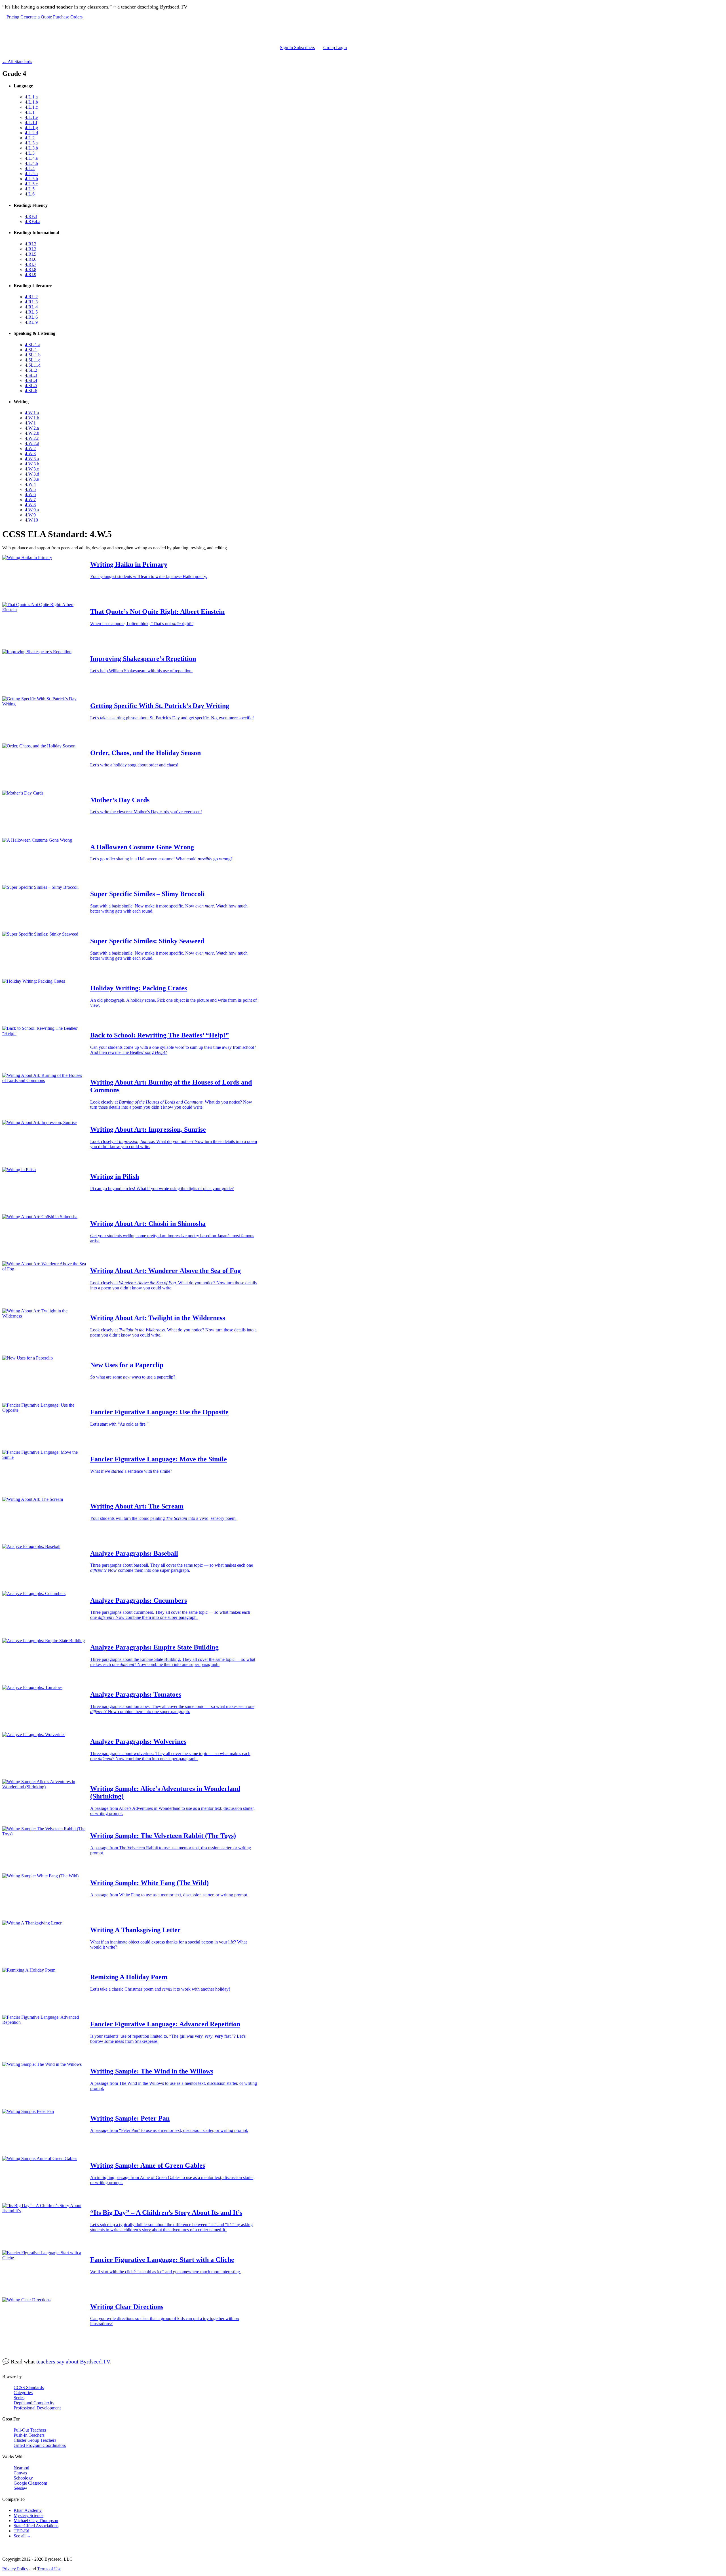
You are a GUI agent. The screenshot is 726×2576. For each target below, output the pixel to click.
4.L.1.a (31, 97)
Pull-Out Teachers (30, 2430)
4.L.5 (30, 189)
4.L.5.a (31, 174)
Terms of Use (49, 2569)
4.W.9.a (32, 510)
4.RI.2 (31, 244)
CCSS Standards (29, 2387)
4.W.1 (30, 423)
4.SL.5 (31, 385)
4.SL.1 (31, 350)
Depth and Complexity (34, 2403)
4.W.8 (30, 505)
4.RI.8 (31, 269)
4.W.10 (31, 520)
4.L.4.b (31, 163)
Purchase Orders (68, 17)
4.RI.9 (31, 275)
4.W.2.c (32, 438)
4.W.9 (30, 515)
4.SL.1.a (33, 345)
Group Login (335, 48)
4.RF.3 (31, 216)
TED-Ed (21, 2531)
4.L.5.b (31, 179)
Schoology (23, 2478)
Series (19, 2398)
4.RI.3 (31, 249)
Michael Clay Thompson (36, 2521)
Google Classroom (30, 2483)
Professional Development (37, 2408)
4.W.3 (30, 454)
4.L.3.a (31, 143)
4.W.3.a (32, 459)
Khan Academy (28, 2510)
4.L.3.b (31, 148)
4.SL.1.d (33, 365)
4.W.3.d (32, 474)
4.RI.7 (31, 264)
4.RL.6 (31, 317)
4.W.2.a (32, 428)
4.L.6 (30, 194)
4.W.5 (30, 489)
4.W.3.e (32, 479)
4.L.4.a (31, 158)
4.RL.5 (31, 312)
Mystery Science (29, 2515)
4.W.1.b (32, 418)
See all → (22, 2536)
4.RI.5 (31, 254)
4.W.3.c (32, 469)
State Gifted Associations (36, 2526)
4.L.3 (30, 153)
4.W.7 (30, 500)
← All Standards (17, 61)
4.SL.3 (31, 375)
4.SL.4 (31, 380)
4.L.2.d (31, 133)
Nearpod (21, 2468)
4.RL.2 (31, 297)
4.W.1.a (32, 413)
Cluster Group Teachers (35, 2440)
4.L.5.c (31, 184)
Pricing (13, 17)
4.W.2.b (32, 433)
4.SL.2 (31, 370)
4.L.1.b (31, 102)
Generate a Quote (36, 17)
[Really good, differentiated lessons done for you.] (177, 32)
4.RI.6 (31, 259)
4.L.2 (30, 138)
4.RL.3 (31, 302)
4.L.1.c (31, 107)
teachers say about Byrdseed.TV (73, 2361)
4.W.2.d (32, 443)
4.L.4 (30, 168)
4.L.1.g (31, 128)
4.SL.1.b (33, 355)
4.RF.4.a (33, 221)
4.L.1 (30, 112)
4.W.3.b (32, 464)
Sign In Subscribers (297, 48)
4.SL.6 (31, 391)
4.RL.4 (31, 307)
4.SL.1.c (33, 360)
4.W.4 (30, 484)
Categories (23, 2393)
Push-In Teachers (29, 2435)
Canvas (20, 2473)
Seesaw (20, 2488)
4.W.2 (30, 448)
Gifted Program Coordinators (40, 2445)
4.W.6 (30, 494)
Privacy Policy (15, 2569)
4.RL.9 (31, 322)
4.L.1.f (31, 122)
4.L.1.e (31, 117)
